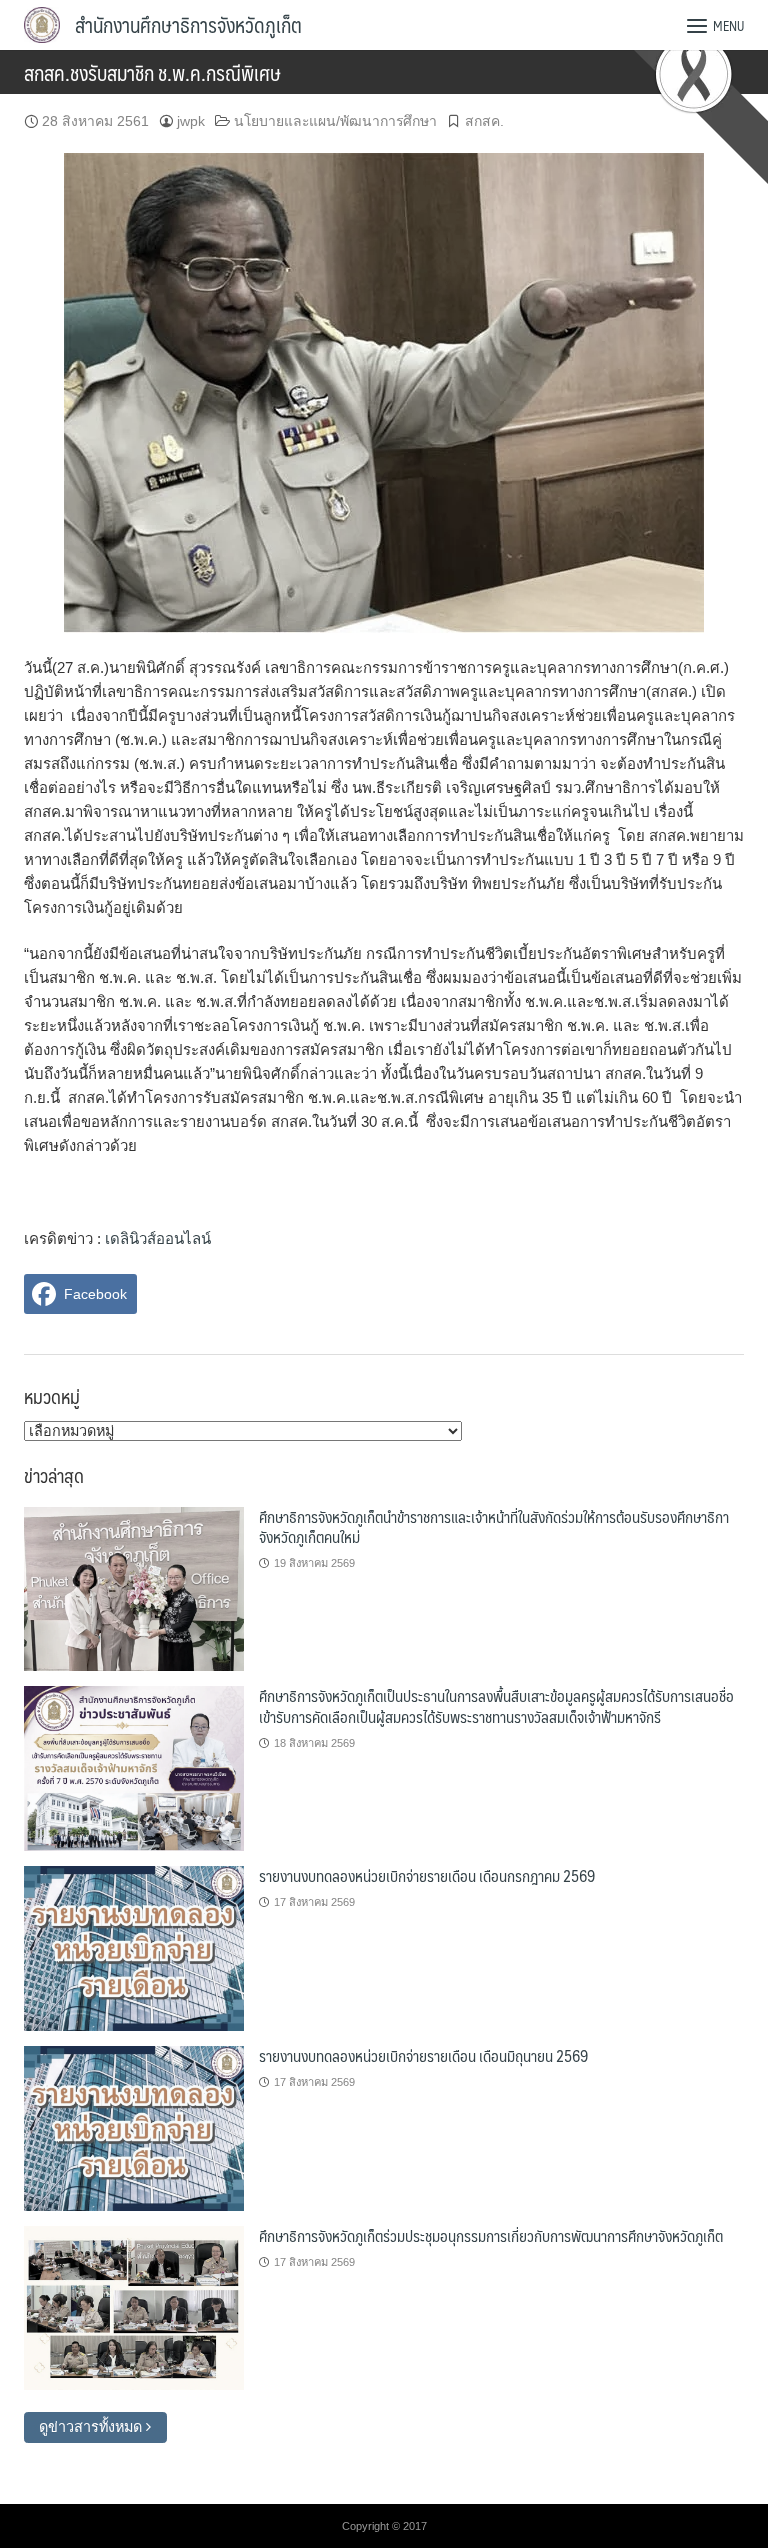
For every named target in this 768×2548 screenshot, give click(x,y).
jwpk (191, 121)
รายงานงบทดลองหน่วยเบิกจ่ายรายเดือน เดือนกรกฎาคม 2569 (427, 1875)
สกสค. (484, 121)
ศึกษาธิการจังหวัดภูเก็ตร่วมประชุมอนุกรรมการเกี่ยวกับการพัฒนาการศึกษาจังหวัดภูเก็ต (491, 2235)
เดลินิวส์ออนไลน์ (158, 1238)
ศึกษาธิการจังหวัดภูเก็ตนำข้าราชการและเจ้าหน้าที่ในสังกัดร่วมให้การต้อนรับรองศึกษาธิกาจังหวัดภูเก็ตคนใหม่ (494, 1526)
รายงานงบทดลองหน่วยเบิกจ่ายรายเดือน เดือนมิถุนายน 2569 (423, 2055)
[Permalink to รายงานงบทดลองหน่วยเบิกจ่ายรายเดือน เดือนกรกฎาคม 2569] (134, 1947)
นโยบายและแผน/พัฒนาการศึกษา (335, 121)
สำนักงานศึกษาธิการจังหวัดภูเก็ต (188, 25)
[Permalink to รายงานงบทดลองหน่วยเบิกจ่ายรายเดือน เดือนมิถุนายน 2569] (134, 2127)
